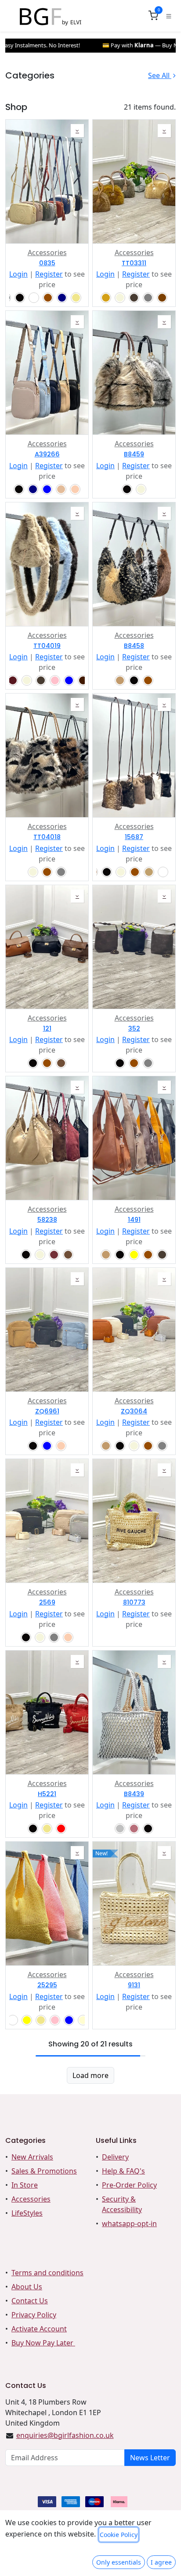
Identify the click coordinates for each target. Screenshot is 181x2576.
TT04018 (47, 837)
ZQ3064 (134, 1411)
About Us (27, 2287)
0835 (47, 263)
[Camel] (120, 680)
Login (18, 274)
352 (134, 1029)
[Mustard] (106, 298)
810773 (134, 1603)
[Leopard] (149, 872)
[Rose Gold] (134, 1829)
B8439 (134, 1794)
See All (160, 75)
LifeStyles (27, 2213)
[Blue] (47, 489)
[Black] (20, 298)
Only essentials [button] (119, 2562)
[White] (34, 298)
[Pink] (55, 680)
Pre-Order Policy (129, 2185)
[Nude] (61, 489)
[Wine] (54, 1255)
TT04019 (47, 646)
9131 (134, 1985)
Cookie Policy (119, 2535)
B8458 (134, 646)
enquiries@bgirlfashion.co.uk (65, 2435)
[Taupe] (134, 298)
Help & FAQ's (123, 2171)
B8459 (134, 454)
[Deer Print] (163, 872)
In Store (25, 2185)
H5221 (47, 1794)
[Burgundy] (13, 680)
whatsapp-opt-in (129, 2224)
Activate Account (39, 2329)
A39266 (47, 454)
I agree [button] (161, 2562)
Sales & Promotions (44, 2171)
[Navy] (62, 298)
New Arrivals (32, 2157)
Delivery (115, 2157)
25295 (47, 1985)
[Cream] (83, 2020)
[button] (77, 131)
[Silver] (120, 1829)
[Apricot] (75, 489)
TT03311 (134, 263)
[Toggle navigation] (169, 16)
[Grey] (148, 298)
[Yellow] (134, 1255)
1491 (134, 1220)
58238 (47, 1220)
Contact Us (30, 2301)
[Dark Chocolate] (83, 680)
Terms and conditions (47, 2273)
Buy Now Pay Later (43, 2343)
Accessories (47, 253)
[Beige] (120, 298)
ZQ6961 (47, 1411)
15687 (134, 837)
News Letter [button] (150, 2458)
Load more (90, 2075)
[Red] (61, 1829)
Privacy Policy (34, 2315)
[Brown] (48, 298)
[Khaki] (76, 298)
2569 (47, 1603)
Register (49, 274)
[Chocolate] (162, 298)
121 (47, 1029)
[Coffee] (61, 1063)
